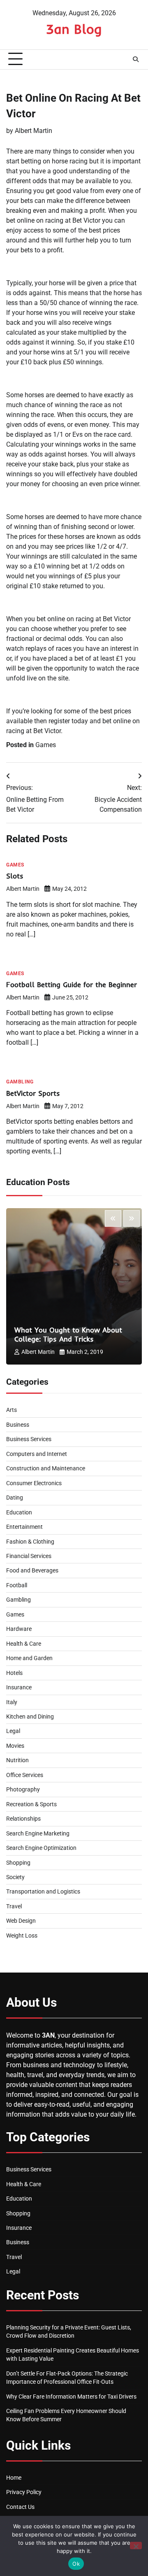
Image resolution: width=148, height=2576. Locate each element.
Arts (12, 1410)
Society (15, 1877)
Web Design (21, 1921)
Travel (14, 1906)
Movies (15, 1746)
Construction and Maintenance (46, 1468)
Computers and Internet (37, 1454)
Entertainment (24, 1527)
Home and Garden (29, 1658)
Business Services (29, 1439)
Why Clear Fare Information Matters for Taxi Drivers (71, 2397)
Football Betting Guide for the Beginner (72, 984)
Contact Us (20, 2507)
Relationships (23, 1819)
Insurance (19, 1687)
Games (46, 745)
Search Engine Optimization (41, 1848)
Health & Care (24, 1644)
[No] (136, 2546)
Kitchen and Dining (30, 1717)
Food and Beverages (32, 1570)
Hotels (14, 1673)
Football (17, 1585)
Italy (12, 1702)
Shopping (18, 1863)
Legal (13, 1731)
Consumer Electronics (34, 1483)
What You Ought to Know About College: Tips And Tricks (68, 1334)
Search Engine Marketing (38, 1833)
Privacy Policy (24, 2492)
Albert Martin (34, 131)
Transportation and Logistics (43, 1891)
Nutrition (17, 1760)
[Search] (136, 59)
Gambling (20, 1082)
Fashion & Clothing (30, 1542)
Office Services (25, 1775)
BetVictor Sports (33, 1093)
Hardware (19, 1629)
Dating (15, 1498)
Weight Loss (22, 1935)
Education (19, 1512)
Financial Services (29, 1556)
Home (14, 2478)
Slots (15, 876)
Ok (76, 2564)
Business (18, 1425)
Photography (23, 1789)
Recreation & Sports (31, 1804)
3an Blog (74, 29)
